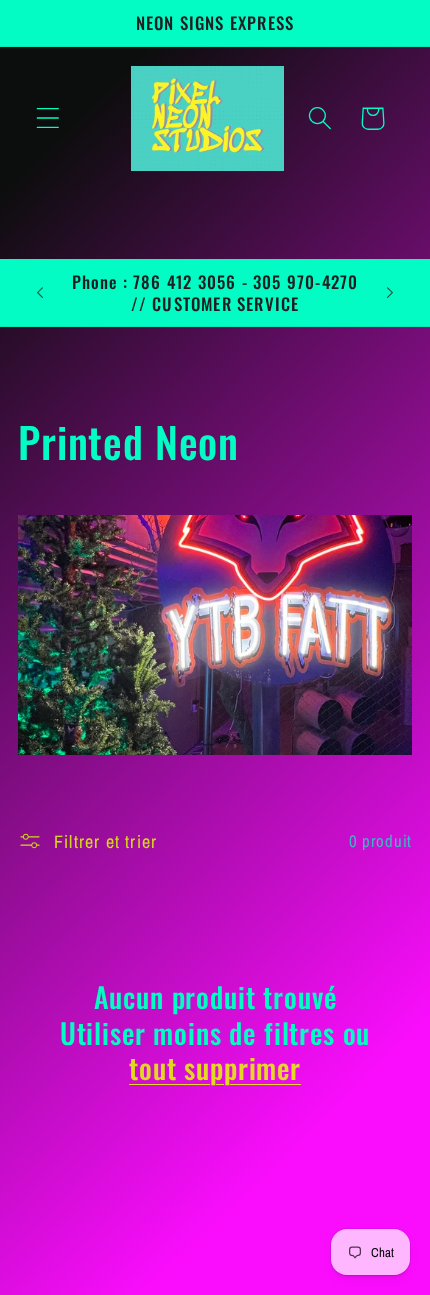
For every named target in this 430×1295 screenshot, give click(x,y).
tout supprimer (215, 1067)
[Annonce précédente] (40, 293)
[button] (48, 118)
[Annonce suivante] (390, 293)
